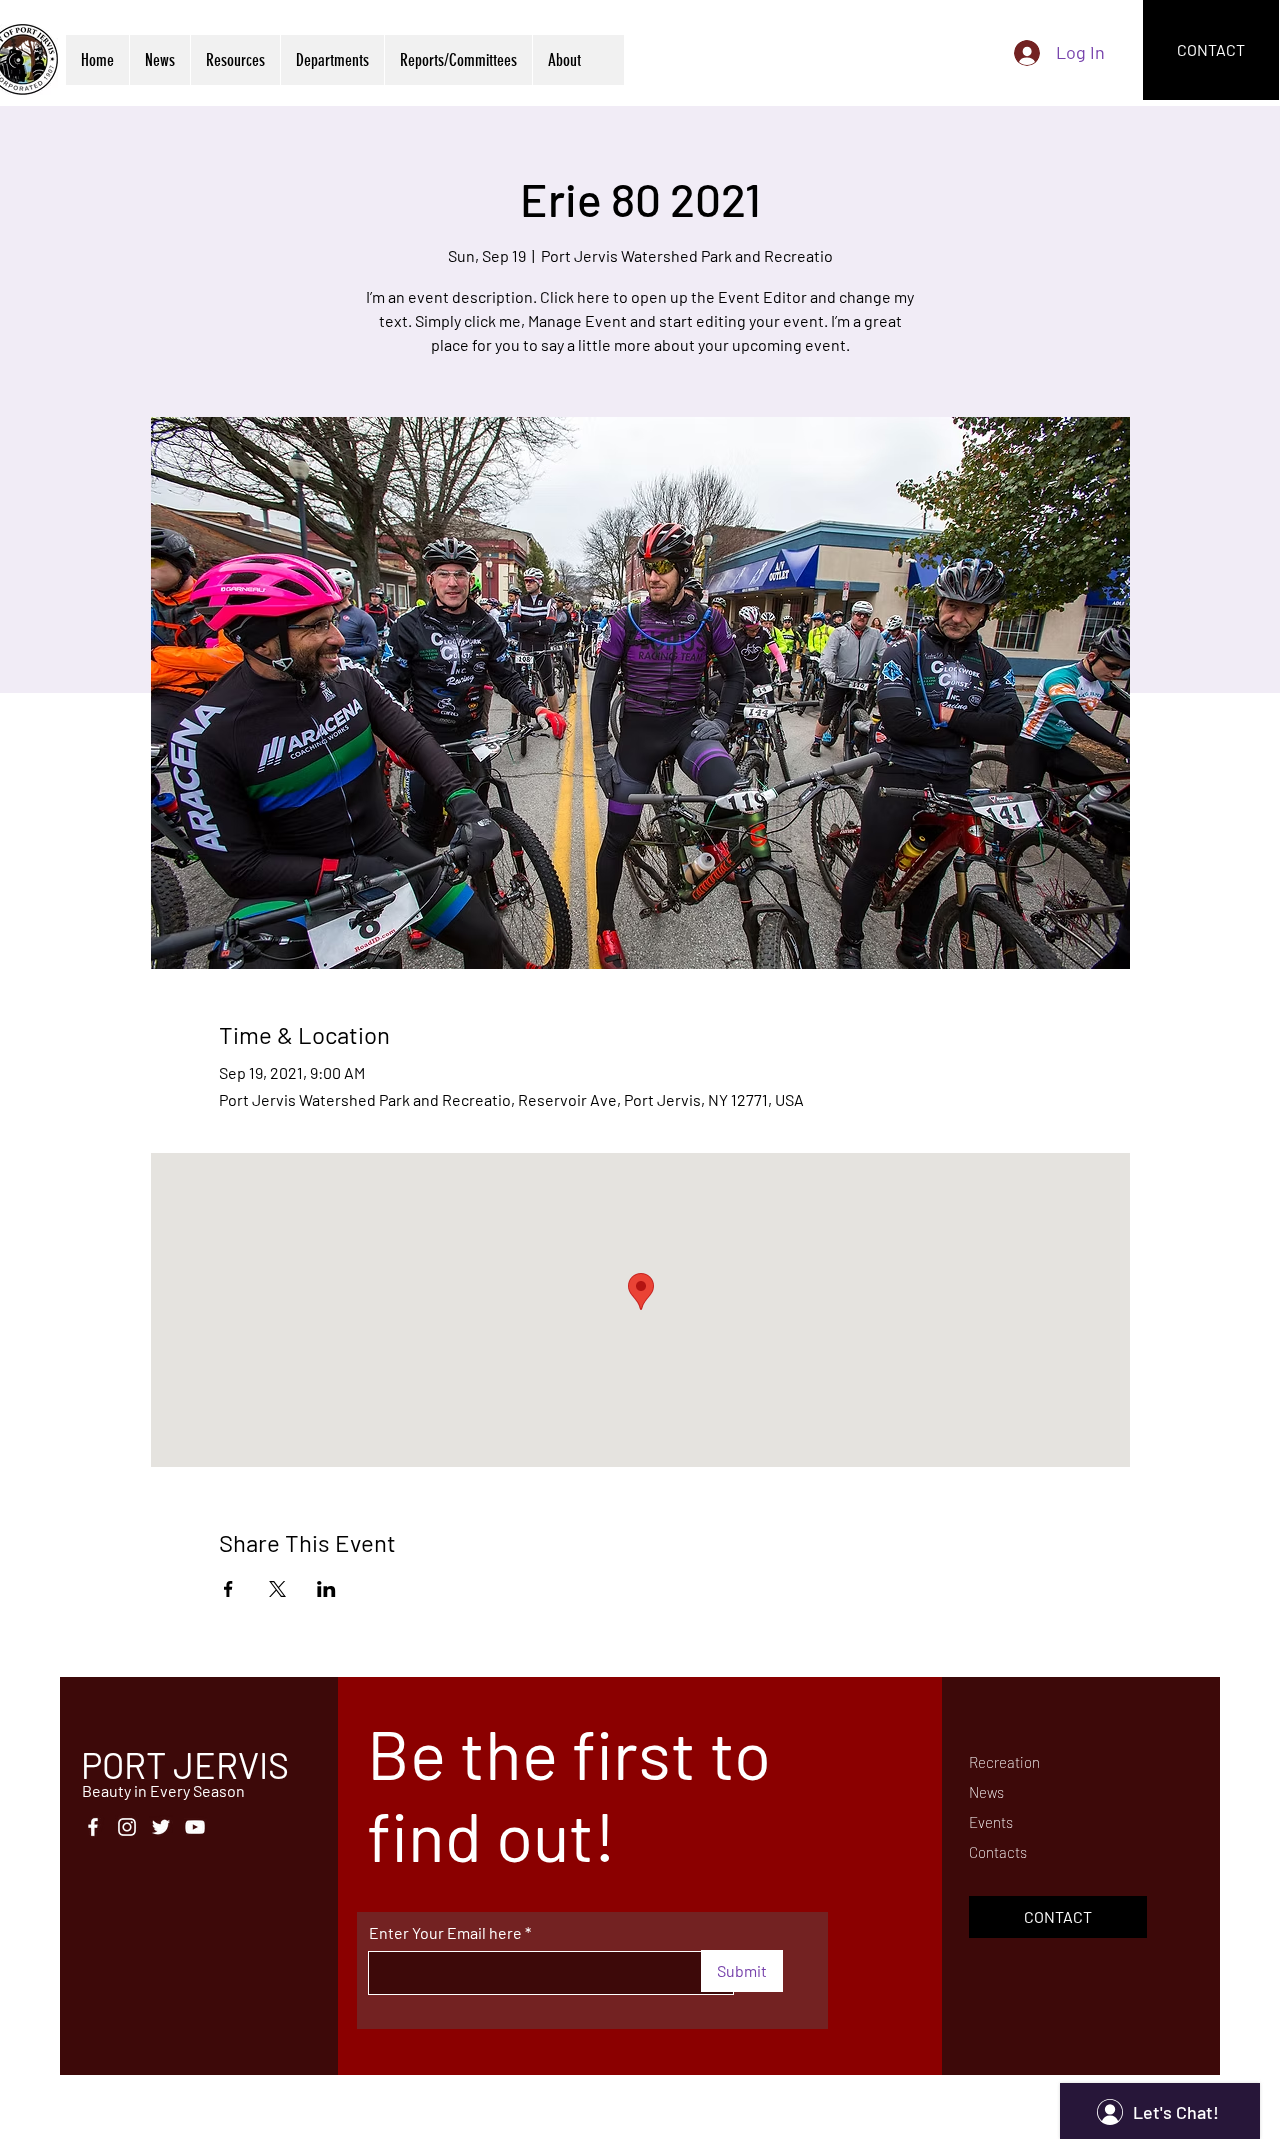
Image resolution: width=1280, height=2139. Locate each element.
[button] (235, 60)
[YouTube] (195, 1827)
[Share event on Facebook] (228, 1589)
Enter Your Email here (445, 1933)
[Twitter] (161, 1827)
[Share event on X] (277, 1589)
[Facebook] (93, 1827)
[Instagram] (127, 1827)
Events (991, 1822)
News (986, 1792)
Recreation (1004, 1762)
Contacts (998, 1852)
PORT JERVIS (185, 1764)
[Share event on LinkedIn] (326, 1589)
